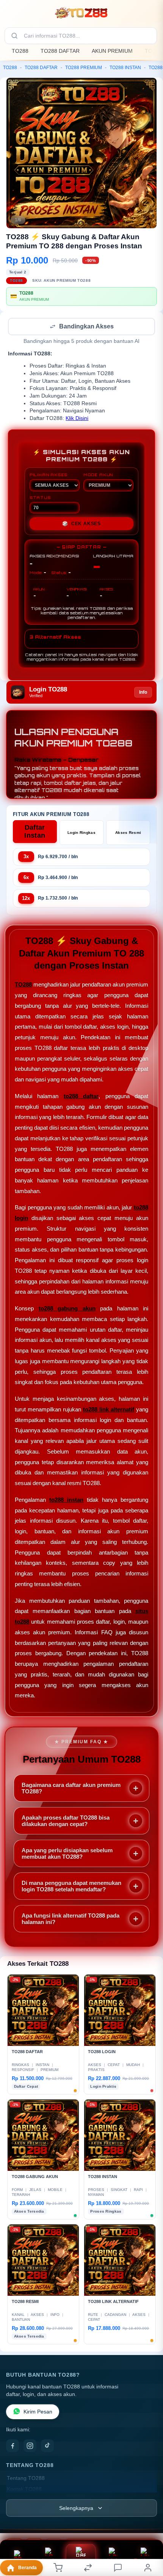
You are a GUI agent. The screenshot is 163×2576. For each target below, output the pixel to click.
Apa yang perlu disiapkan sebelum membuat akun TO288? (67, 1854)
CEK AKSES (81, 524)
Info (143, 693)
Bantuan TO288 (145, 2563)
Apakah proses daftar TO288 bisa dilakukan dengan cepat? (66, 1822)
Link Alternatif (113, 2563)
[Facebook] (13, 2447)
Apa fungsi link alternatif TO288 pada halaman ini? (71, 1919)
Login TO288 (49, 2563)
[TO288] (81, 13)
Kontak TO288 (24, 2490)
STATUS (40, 498)
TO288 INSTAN (125, 68)
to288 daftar (81, 1097)
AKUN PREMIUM (112, 51)
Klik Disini (77, 419)
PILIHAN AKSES (49, 475)
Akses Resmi (128, 833)
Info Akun (18, 2563)
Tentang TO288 (26, 2479)
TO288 (20, 51)
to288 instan (66, 1500)
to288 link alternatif (109, 1410)
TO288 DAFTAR (60, 51)
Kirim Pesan (38, 2413)
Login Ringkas (81, 833)
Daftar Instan (35, 832)
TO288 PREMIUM (84, 68)
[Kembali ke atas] (149, 2525)
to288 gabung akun (67, 1309)
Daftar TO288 (81, 2564)
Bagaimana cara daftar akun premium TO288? (71, 1789)
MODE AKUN (98, 475)
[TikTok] (47, 2447)
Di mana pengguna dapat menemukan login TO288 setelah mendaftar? (71, 1887)
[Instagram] (30, 2447)
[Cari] (14, 36)
